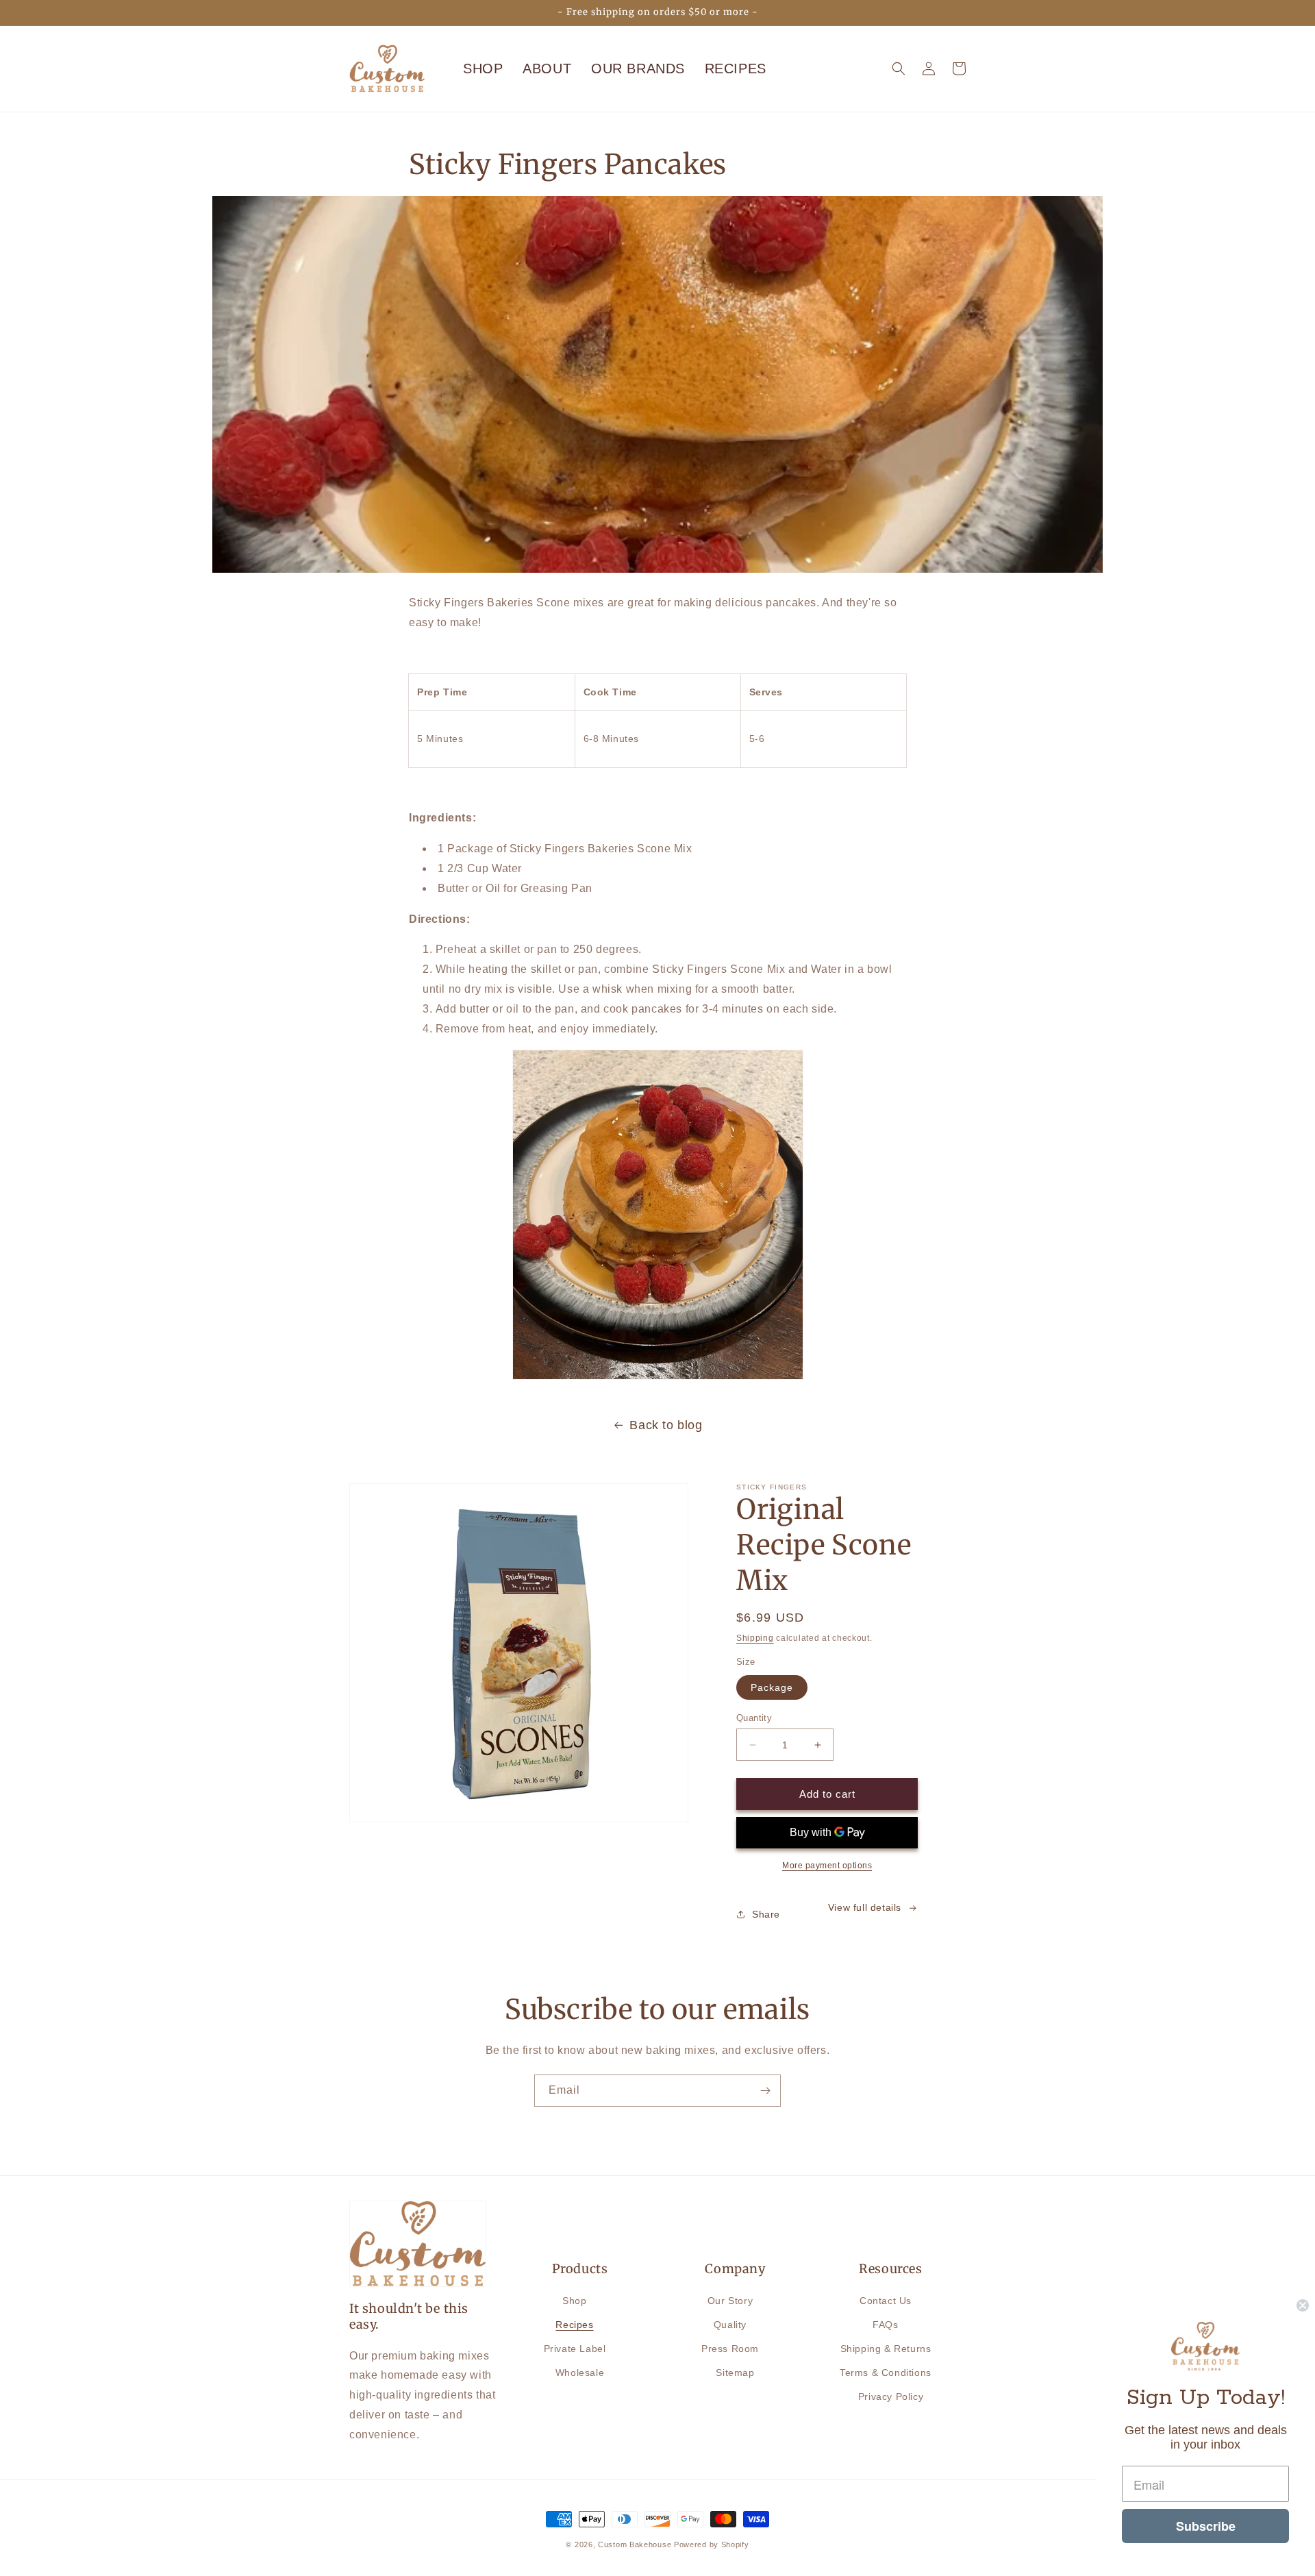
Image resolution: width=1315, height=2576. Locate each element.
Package (772, 1687)
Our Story (730, 2301)
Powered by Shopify (712, 2544)
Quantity (754, 1718)
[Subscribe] (765, 2091)
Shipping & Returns (886, 2349)
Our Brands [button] (638, 69)
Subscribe (1206, 2526)
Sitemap (735, 2373)
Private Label (575, 2349)
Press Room (730, 2349)
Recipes (574, 2325)
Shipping (755, 1638)
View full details (865, 1907)
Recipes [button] (736, 69)
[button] (899, 69)
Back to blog (666, 1425)
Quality (730, 2325)
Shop (483, 69)
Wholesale (580, 2373)
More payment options (827, 1866)
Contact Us (886, 2301)
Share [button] (766, 1914)
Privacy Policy (891, 2397)
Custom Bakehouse (635, 2544)
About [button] (547, 69)
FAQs (885, 2325)
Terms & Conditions (886, 2373)
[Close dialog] (1303, 2305)
